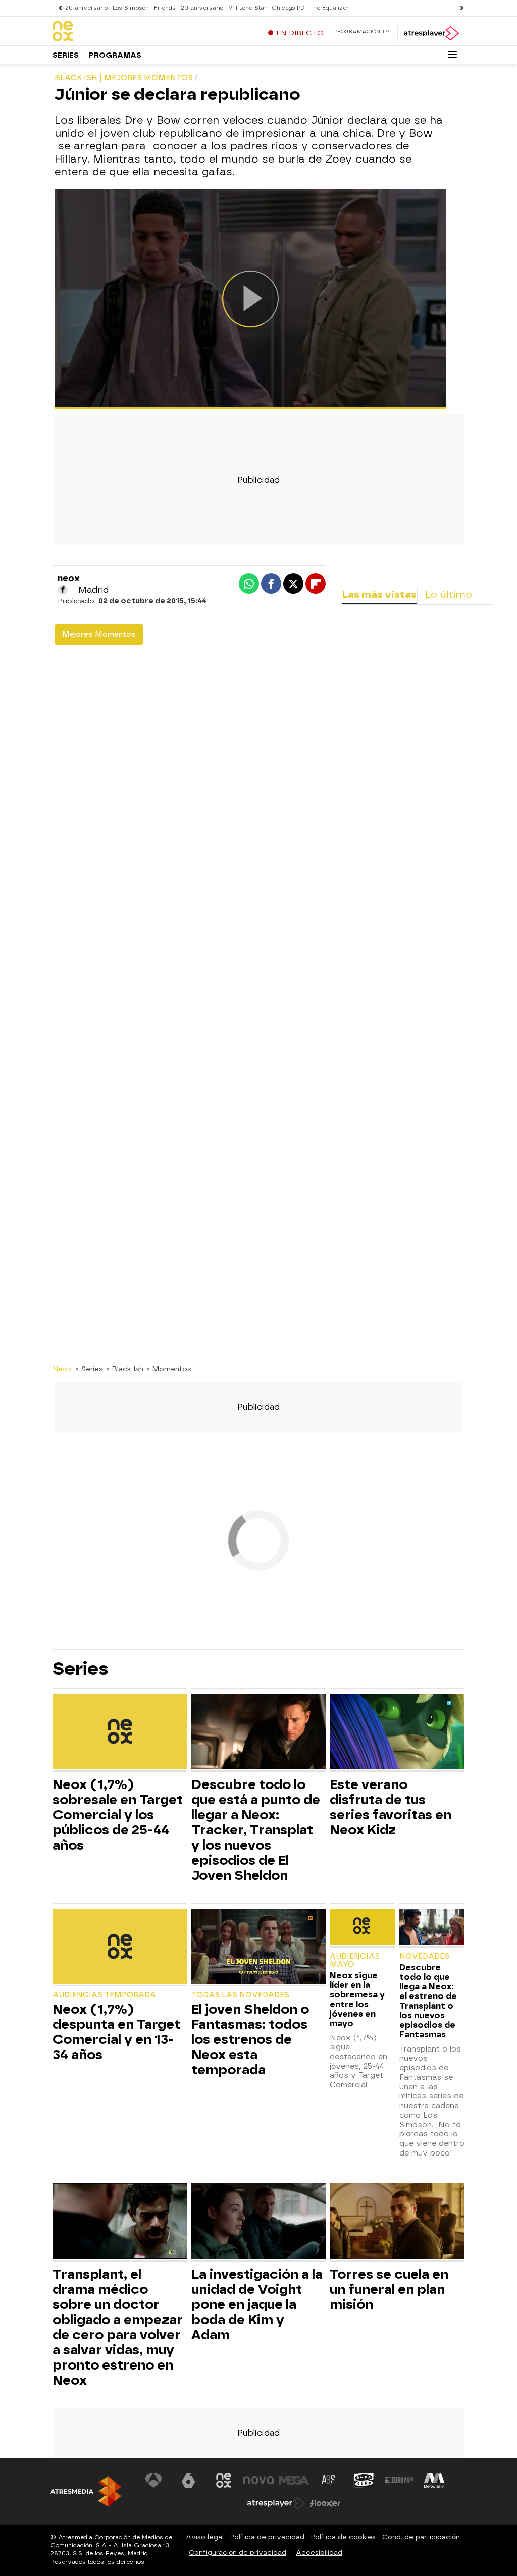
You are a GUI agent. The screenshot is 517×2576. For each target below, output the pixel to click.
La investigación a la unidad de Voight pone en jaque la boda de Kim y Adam (257, 2304)
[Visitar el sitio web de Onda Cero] (364, 2480)
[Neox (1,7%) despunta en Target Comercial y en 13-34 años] (120, 1948)
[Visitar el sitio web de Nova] (258, 2480)
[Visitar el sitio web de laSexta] (188, 2480)
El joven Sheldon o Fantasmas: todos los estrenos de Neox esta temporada (250, 2039)
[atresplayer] (431, 33)
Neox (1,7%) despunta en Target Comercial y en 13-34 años (116, 2032)
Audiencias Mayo (355, 1960)
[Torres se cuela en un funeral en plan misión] (397, 2222)
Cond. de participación (421, 2537)
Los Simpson (131, 8)
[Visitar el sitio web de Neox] (224, 2480)
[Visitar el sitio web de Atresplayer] (276, 2503)
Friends (165, 8)
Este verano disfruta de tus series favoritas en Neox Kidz (391, 1807)
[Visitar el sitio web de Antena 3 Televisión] (153, 2480)
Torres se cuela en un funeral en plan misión (389, 2289)
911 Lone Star (247, 8)
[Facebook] (63, 590)
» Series (89, 1369)
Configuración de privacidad (238, 2553)
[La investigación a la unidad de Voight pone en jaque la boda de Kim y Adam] (259, 2222)
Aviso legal (205, 2537)
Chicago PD (288, 8)
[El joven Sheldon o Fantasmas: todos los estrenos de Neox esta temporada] (259, 1948)
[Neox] (116, 32)
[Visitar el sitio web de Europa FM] (399, 2480)
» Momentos (169, 1369)
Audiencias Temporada (104, 1995)
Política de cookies (343, 2537)
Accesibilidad (319, 2553)
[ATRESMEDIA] (86, 2491)
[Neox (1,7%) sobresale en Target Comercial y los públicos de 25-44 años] (120, 1733)
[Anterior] (58, 8)
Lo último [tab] (449, 594)
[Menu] (452, 55)
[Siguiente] (459, 8)
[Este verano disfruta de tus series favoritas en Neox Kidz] (397, 1733)
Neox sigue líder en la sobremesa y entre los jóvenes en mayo (357, 2000)
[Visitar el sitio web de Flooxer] (325, 2503)
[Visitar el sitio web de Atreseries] (329, 2480)
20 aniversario (86, 8)
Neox (62, 1369)
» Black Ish (125, 1369)
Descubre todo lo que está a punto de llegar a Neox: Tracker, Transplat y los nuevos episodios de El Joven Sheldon (256, 1830)
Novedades (424, 1956)
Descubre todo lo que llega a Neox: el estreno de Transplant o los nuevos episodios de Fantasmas (428, 2001)
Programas (115, 55)
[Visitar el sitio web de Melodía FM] (434, 2480)
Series (66, 55)
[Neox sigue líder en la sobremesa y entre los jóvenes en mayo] (362, 1928)
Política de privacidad (267, 2537)
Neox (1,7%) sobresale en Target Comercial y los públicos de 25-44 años (118, 1815)
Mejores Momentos (99, 634)
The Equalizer (329, 8)
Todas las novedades (240, 1995)
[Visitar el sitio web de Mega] (294, 2480)
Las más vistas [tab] (379, 594)
